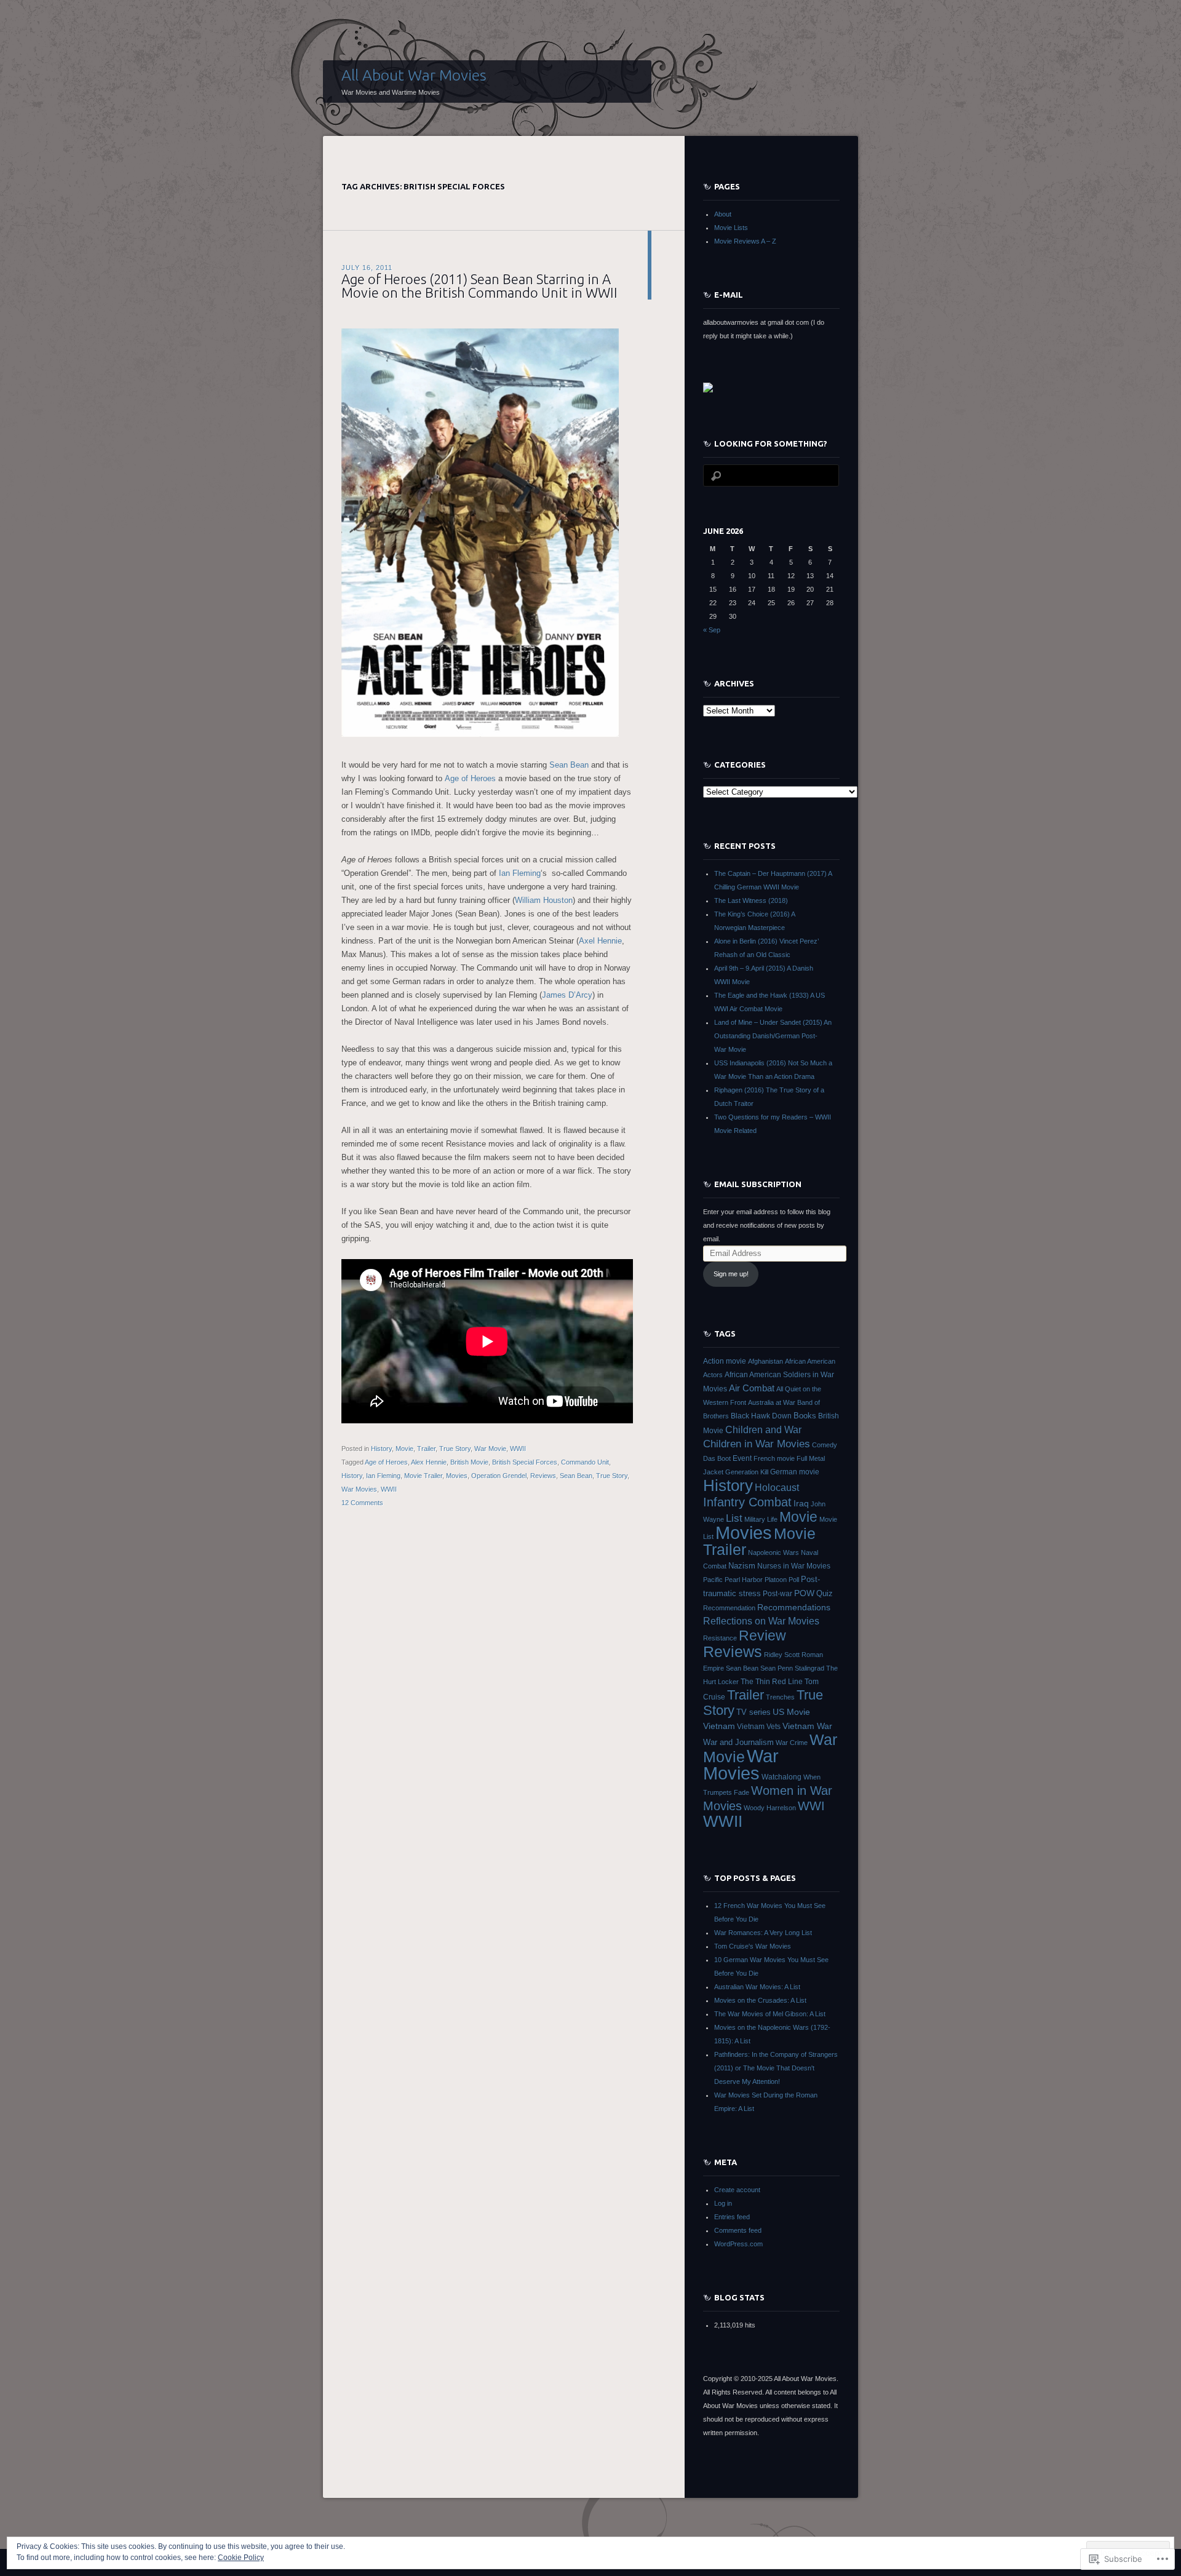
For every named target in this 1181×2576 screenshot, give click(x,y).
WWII (518, 1449)
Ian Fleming (520, 873)
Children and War (763, 1429)
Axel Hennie (600, 941)
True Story (455, 1449)
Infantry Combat (747, 1502)
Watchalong (781, 1777)
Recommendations (794, 1607)
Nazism (742, 1566)
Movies (457, 1476)
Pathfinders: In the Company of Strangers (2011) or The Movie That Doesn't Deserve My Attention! (776, 2068)
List (734, 1518)
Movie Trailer (423, 1476)
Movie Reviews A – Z (745, 241)
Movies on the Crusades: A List (760, 2000)
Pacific (713, 1580)
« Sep (712, 630)
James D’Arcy (567, 995)
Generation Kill (747, 1472)
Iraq (801, 1503)
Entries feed (732, 2217)
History (381, 1449)
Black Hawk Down (761, 1416)
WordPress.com (738, 2244)
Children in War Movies (757, 1444)
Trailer (426, 1449)
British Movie (469, 1462)
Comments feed (738, 2230)
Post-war (777, 1594)
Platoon (776, 1580)
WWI (811, 1806)
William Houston (544, 900)
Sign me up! (731, 1274)
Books (805, 1416)
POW (804, 1593)
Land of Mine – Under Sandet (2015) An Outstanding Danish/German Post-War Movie (773, 1036)
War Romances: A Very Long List (763, 1933)
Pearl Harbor (744, 1580)
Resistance (720, 1638)
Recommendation (729, 1608)
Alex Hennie (429, 1462)
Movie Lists (731, 228)
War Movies (359, 1489)
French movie (774, 1458)
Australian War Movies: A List (757, 1987)
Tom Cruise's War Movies (753, 1946)
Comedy (825, 1445)
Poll (794, 1580)
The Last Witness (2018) (751, 900)
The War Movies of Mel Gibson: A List (770, 2014)
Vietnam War (807, 1726)
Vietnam (719, 1726)
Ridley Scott (782, 1655)
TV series (754, 1712)
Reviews (543, 1476)
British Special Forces (525, 1462)
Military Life (761, 1519)
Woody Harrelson (770, 1808)
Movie (404, 1449)
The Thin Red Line (772, 1682)
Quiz (825, 1593)
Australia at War (772, 1402)
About (723, 214)
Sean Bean (569, 765)
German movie (795, 1472)
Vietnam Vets (759, 1727)
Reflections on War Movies (761, 1621)
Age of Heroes (470, 778)
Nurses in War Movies (794, 1566)
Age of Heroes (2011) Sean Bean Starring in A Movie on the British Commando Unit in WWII (479, 286)
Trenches (780, 1697)
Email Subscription (758, 1184)
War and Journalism (738, 1742)
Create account (737, 2190)
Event (742, 1458)
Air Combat (752, 1388)
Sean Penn (777, 1668)
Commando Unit (585, 1462)
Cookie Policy (241, 2558)
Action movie (725, 1361)
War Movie (490, 1449)
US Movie (791, 1712)
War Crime (792, 1743)
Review (762, 1636)
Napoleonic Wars (773, 1552)
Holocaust (777, 1488)
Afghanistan (765, 1361)
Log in (723, 2203)
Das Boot (717, 1458)
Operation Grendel (499, 1476)
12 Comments (362, 1503)
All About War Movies (414, 75)
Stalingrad (809, 1668)
